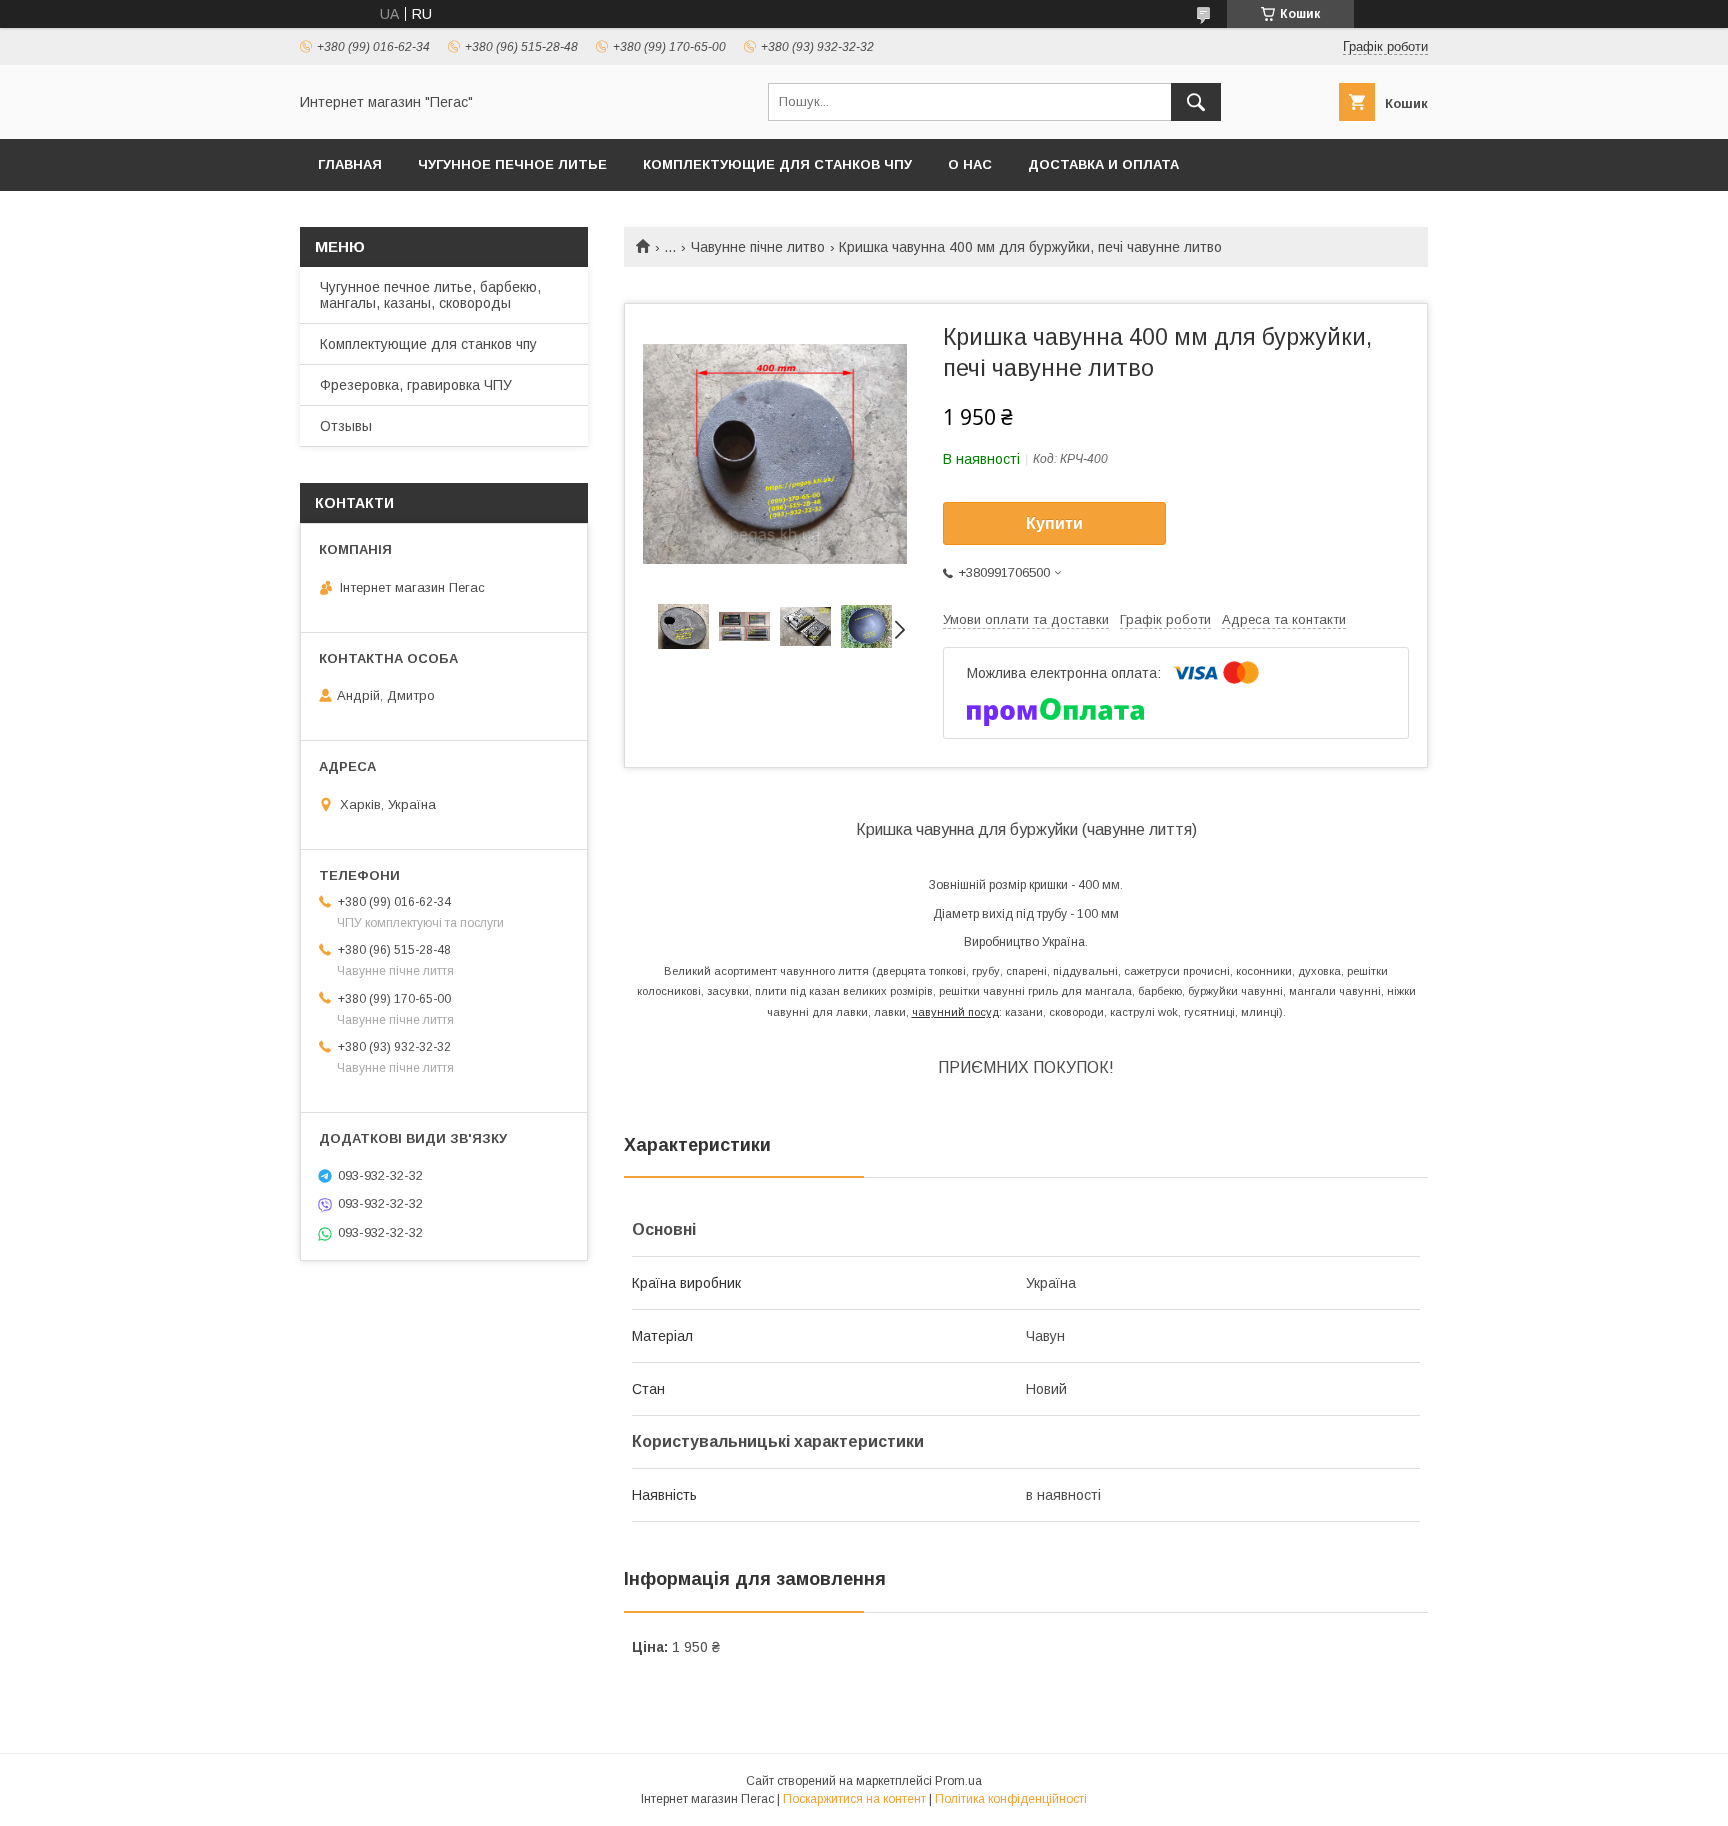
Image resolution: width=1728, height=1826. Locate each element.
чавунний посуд (955, 1012)
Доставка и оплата (1103, 164)
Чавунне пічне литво (758, 247)
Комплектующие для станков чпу (777, 164)
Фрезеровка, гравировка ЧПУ (416, 385)
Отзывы (346, 426)
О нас (970, 164)
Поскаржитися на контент (854, 1799)
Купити (1054, 523)
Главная (350, 164)
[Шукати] (1196, 102)
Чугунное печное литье (512, 164)
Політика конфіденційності (1011, 1799)
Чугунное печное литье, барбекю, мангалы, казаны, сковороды (430, 295)
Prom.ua (958, 1781)
